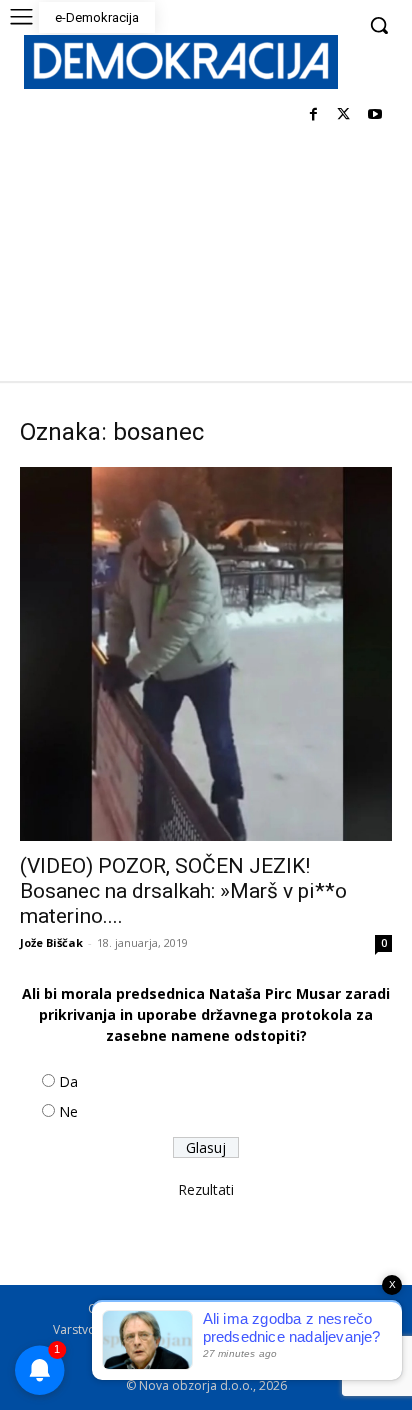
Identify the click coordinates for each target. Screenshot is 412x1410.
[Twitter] (343, 115)
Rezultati (206, 1189)
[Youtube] (374, 115)
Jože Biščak (51, 942)
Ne (68, 1111)
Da (68, 1081)
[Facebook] (313, 115)
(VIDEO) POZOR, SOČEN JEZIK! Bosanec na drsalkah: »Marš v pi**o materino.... (183, 891)
